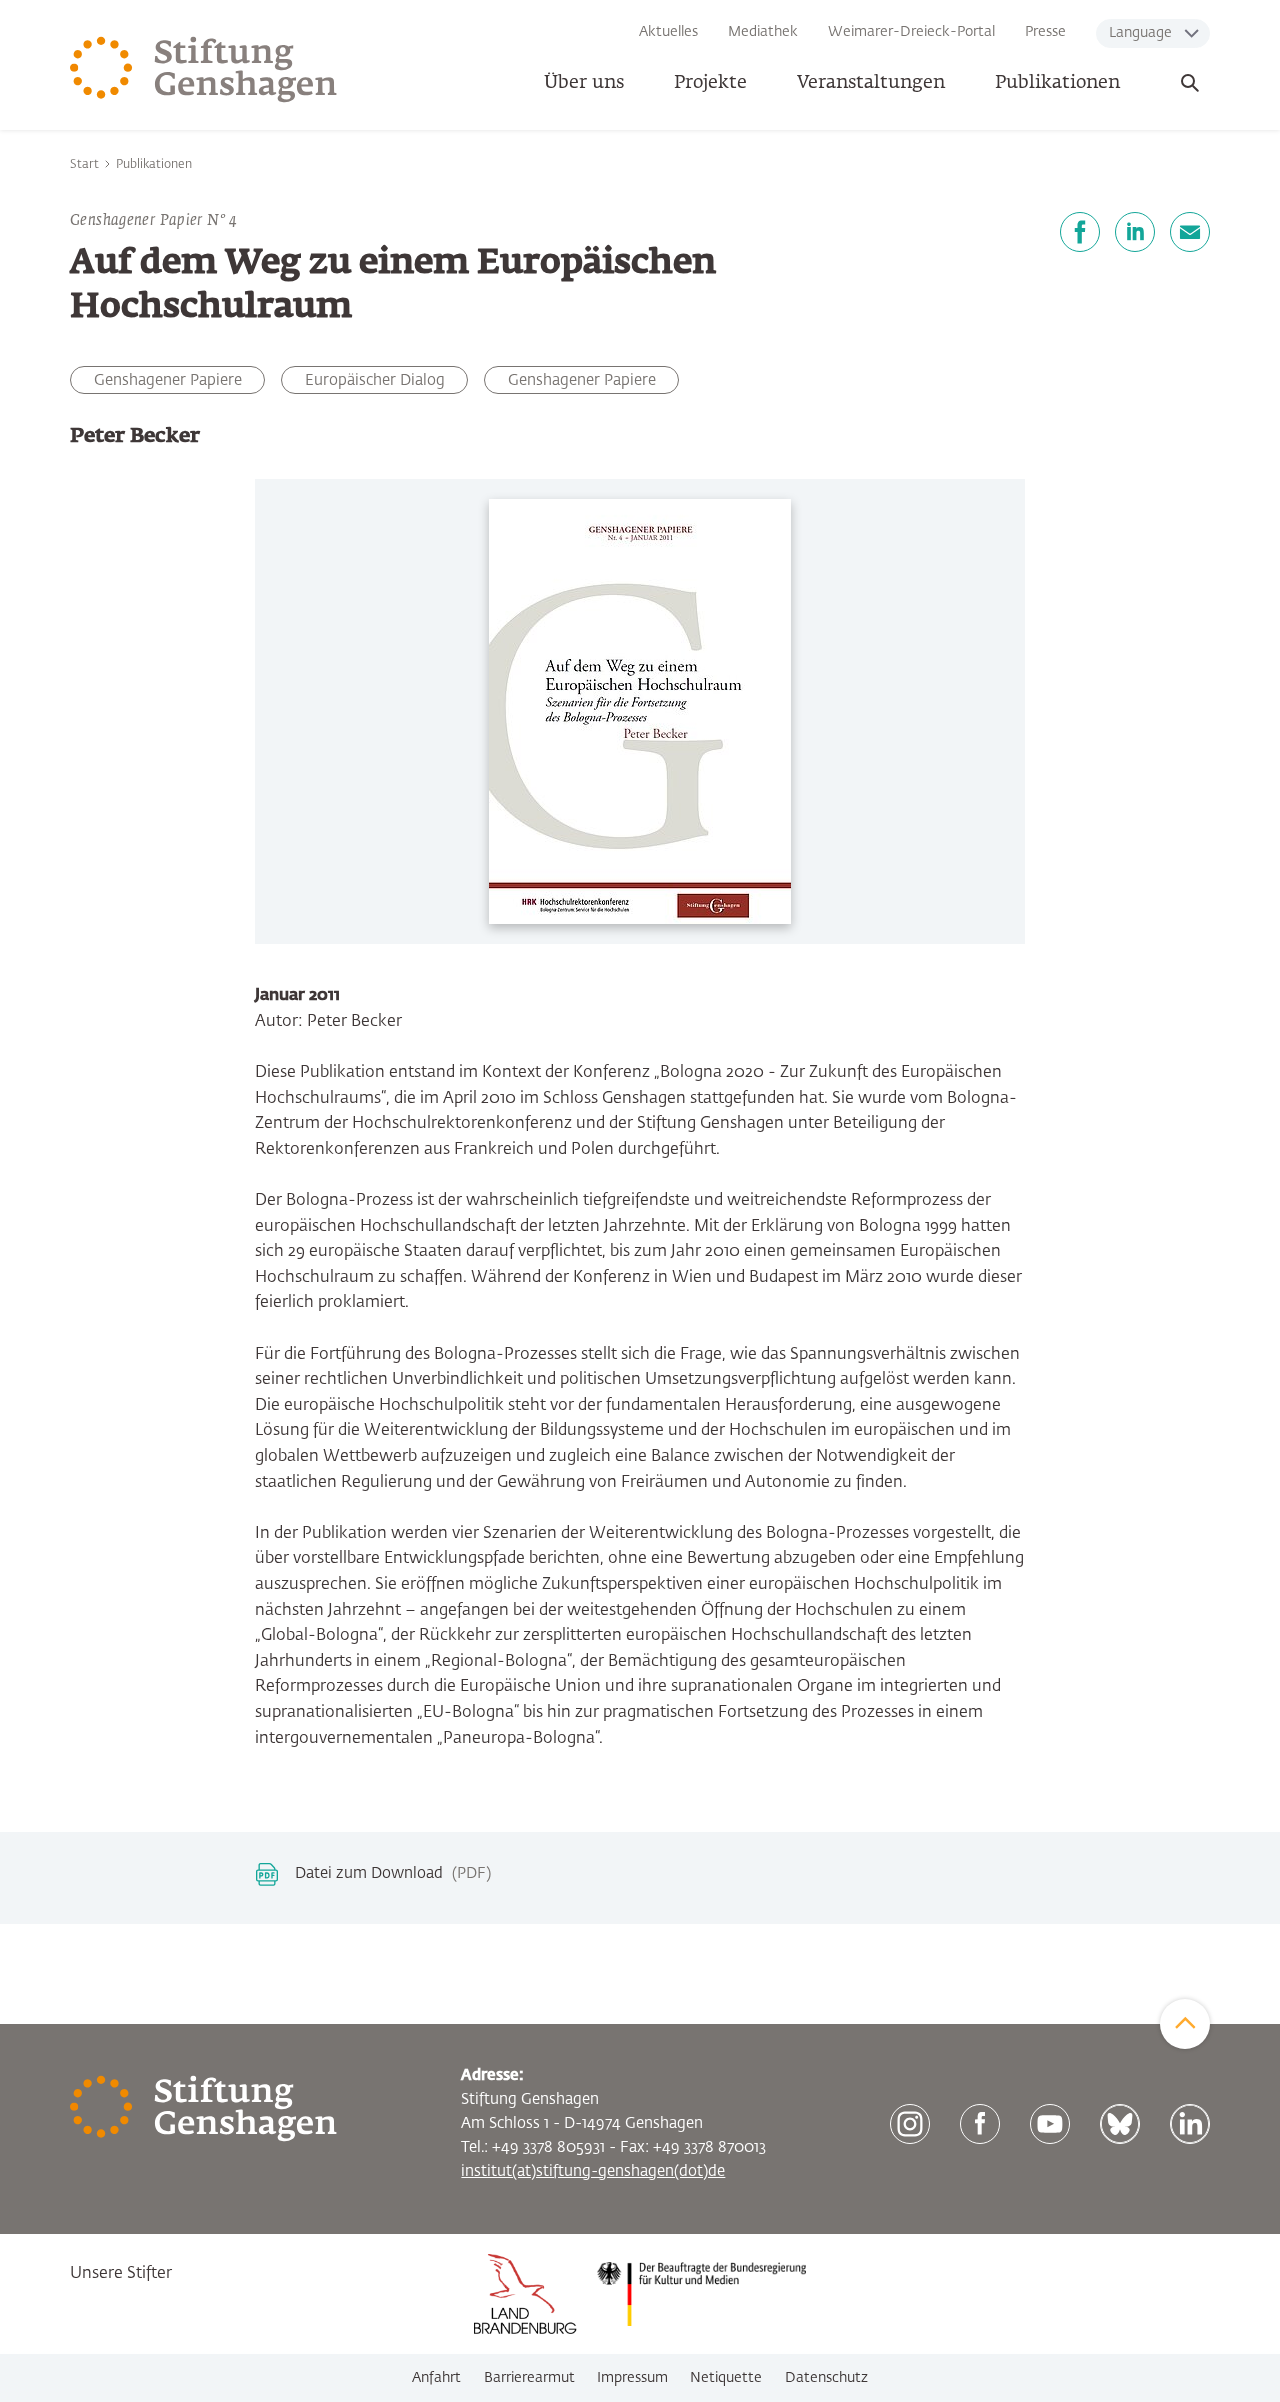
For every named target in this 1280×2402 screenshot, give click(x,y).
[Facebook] (1080, 232)
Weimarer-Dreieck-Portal (911, 32)
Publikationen (1057, 83)
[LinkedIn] (1135, 232)
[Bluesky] (1120, 2124)
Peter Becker (135, 436)
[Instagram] (910, 2124)
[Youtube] (1050, 2124)
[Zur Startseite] (204, 70)
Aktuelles (668, 32)
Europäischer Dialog (375, 380)
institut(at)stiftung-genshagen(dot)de (593, 2171)
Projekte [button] (710, 83)
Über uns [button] (584, 83)
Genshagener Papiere (582, 380)
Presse (1045, 32)
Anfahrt (436, 2378)
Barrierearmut (529, 2378)
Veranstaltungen (871, 83)
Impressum (632, 2378)
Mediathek (763, 32)
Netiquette (726, 2378)
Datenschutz (826, 2378)
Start (84, 165)
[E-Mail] (1190, 232)
